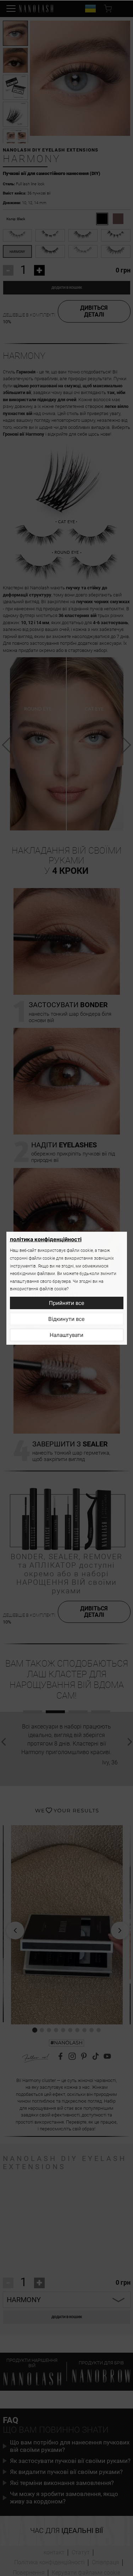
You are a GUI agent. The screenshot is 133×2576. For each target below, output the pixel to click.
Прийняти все (67, 1303)
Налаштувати (66, 1335)
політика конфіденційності (46, 1239)
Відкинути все (66, 1319)
